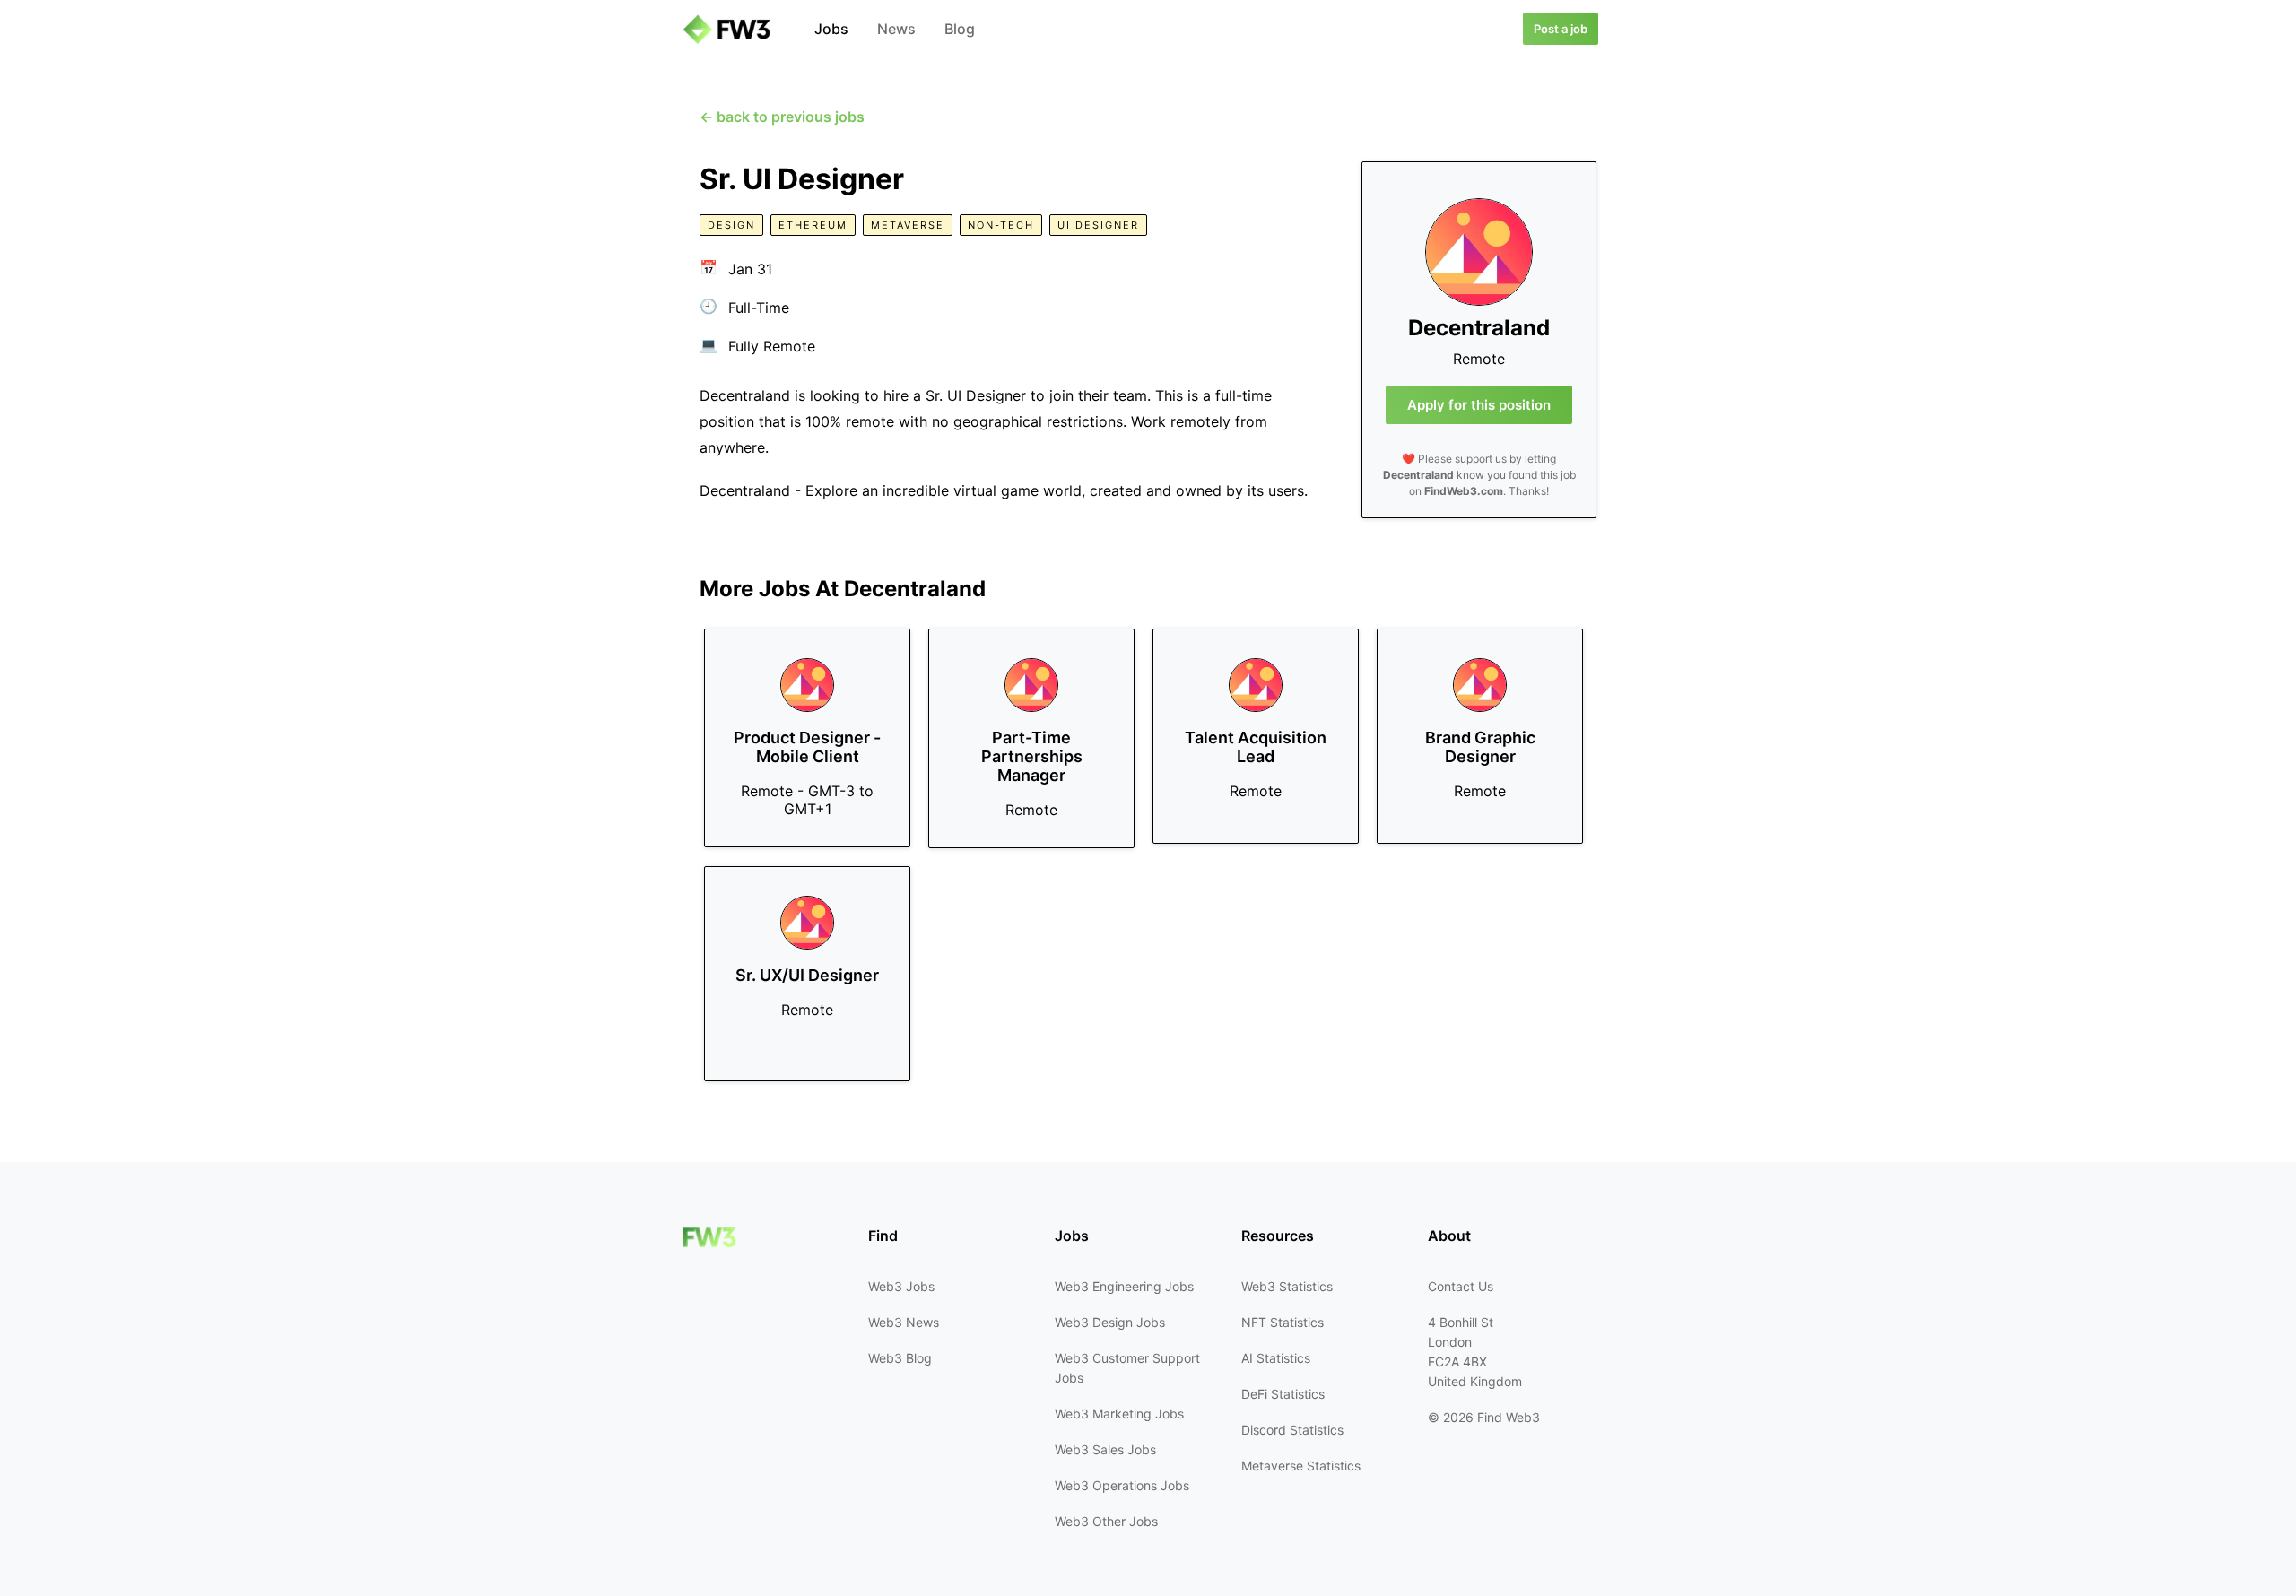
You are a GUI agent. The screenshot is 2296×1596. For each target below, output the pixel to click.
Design (731, 225)
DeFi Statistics (1283, 1394)
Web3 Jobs (901, 1286)
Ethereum (813, 225)
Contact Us (1461, 1286)
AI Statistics (1276, 1358)
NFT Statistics (1283, 1322)
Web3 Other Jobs (1106, 1521)
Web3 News (904, 1322)
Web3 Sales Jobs (1105, 1449)
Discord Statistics (1292, 1430)
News (896, 29)
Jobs (831, 29)
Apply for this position (1479, 405)
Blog (960, 29)
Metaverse (908, 225)
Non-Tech (1001, 225)
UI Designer (1098, 225)
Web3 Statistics (1287, 1286)
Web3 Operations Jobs (1122, 1485)
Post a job (1561, 29)
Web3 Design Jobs (1110, 1322)
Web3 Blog (900, 1358)
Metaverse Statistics (1301, 1466)
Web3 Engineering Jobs (1124, 1286)
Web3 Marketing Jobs (1119, 1414)
